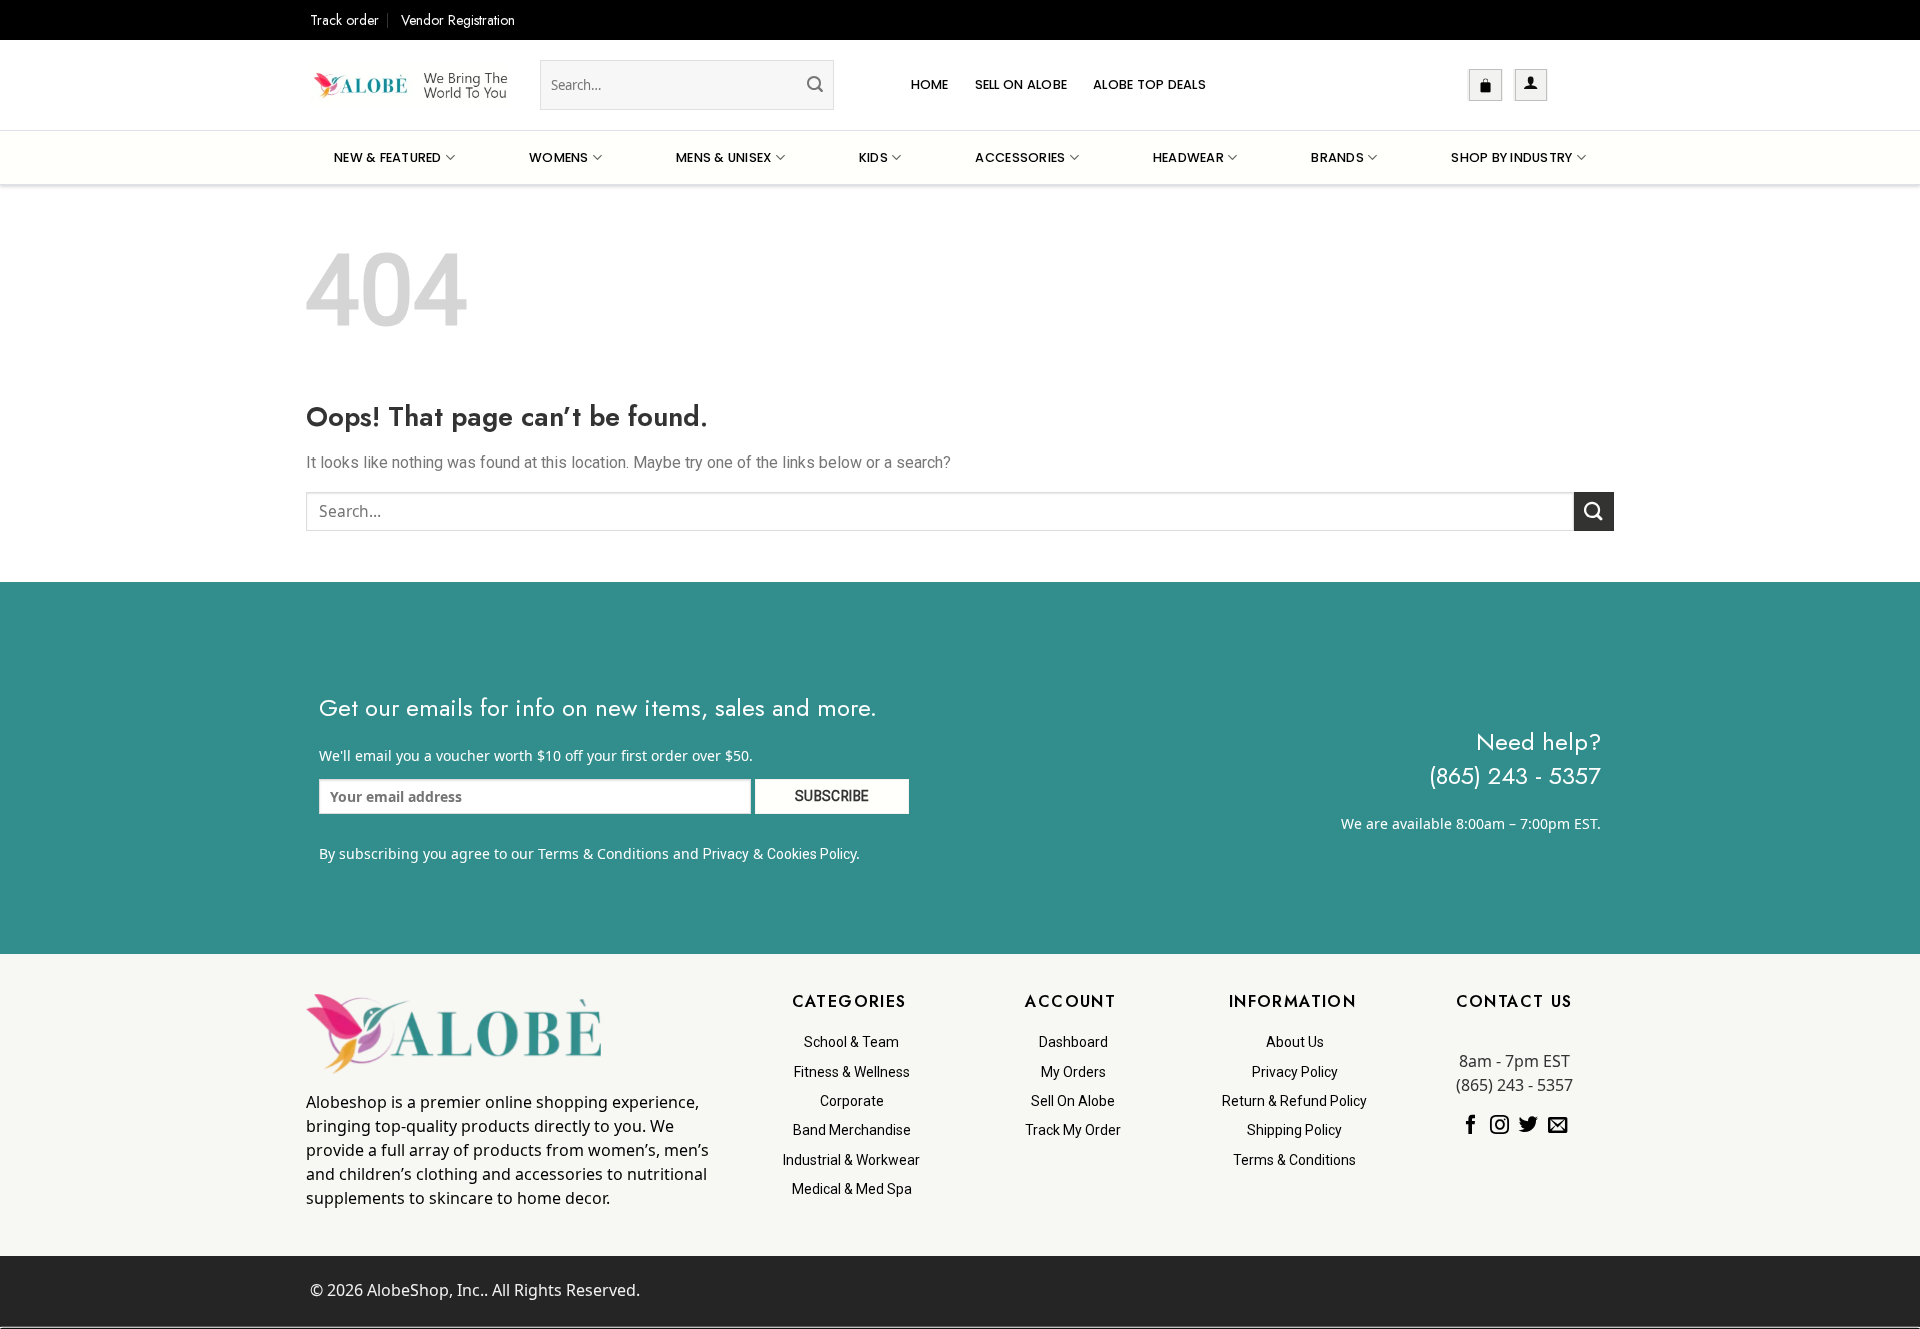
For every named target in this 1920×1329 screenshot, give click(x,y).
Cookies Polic (808, 854)
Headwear (1188, 157)
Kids (873, 157)
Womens (559, 157)
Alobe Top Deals (1149, 84)
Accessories (1020, 157)
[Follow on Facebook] (1470, 1126)
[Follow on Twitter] (1528, 1126)
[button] (1485, 85)
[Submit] (815, 85)
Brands (1337, 157)
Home (930, 84)
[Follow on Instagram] (1499, 1126)
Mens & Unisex (723, 157)
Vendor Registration (458, 20)
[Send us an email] (1557, 1126)
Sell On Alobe (1021, 84)
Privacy (726, 854)
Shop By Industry (1511, 157)
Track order (344, 20)
